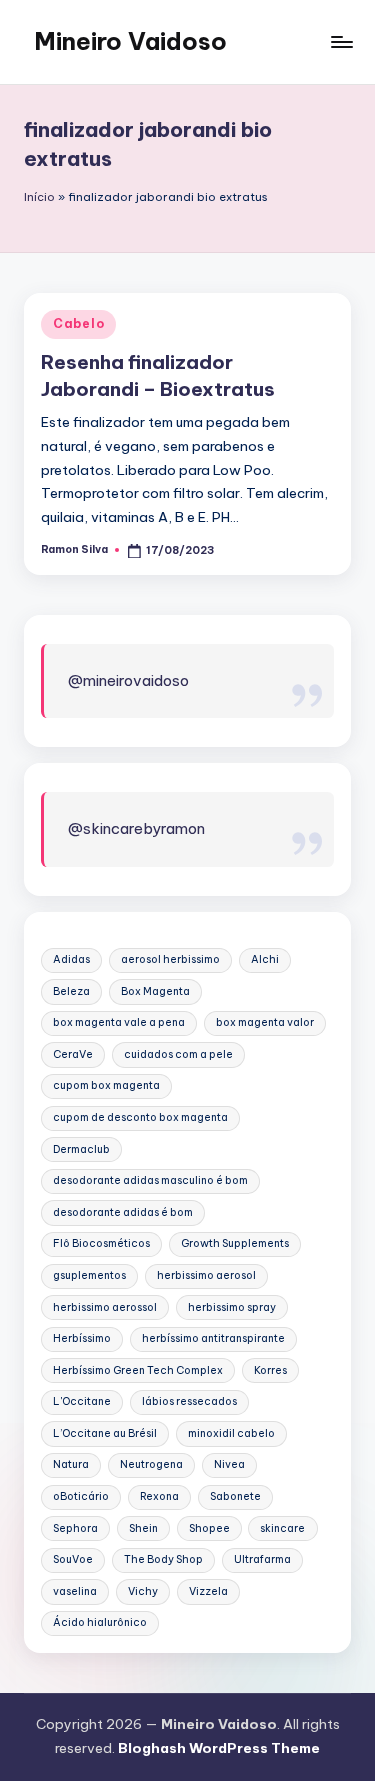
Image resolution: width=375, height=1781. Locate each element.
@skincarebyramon (136, 828)
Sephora (75, 1528)
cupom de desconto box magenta (140, 1117)
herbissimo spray (232, 1307)
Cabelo (78, 323)
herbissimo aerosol (206, 1275)
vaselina (75, 1591)
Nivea (229, 1464)
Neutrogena (151, 1464)
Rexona (159, 1496)
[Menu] (341, 41)
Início (39, 197)
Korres (270, 1370)
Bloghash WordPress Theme (219, 1748)
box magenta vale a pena (119, 1022)
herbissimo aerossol (105, 1307)
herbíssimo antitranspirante (213, 1338)
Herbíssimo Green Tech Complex (138, 1370)
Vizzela (208, 1591)
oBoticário (81, 1496)
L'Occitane (82, 1401)
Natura (71, 1464)
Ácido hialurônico (100, 1622)
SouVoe (73, 1559)
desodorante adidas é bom (123, 1212)
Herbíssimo (82, 1338)
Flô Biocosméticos (101, 1243)
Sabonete (235, 1496)
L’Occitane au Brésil (105, 1433)
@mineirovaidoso (128, 680)
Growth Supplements (235, 1243)
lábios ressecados (189, 1401)
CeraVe (73, 1054)
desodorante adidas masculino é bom (150, 1180)
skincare (282, 1528)
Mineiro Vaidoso (130, 41)
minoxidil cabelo (231, 1433)
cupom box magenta (106, 1085)
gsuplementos (89, 1275)
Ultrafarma (262, 1559)
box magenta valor (265, 1022)
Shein (143, 1528)
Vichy (143, 1591)
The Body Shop (163, 1559)
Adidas (71, 959)
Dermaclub (81, 1149)
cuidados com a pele (178, 1054)
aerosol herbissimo (170, 959)
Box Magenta (155, 991)
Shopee (209, 1528)
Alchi (265, 959)
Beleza (71, 991)
